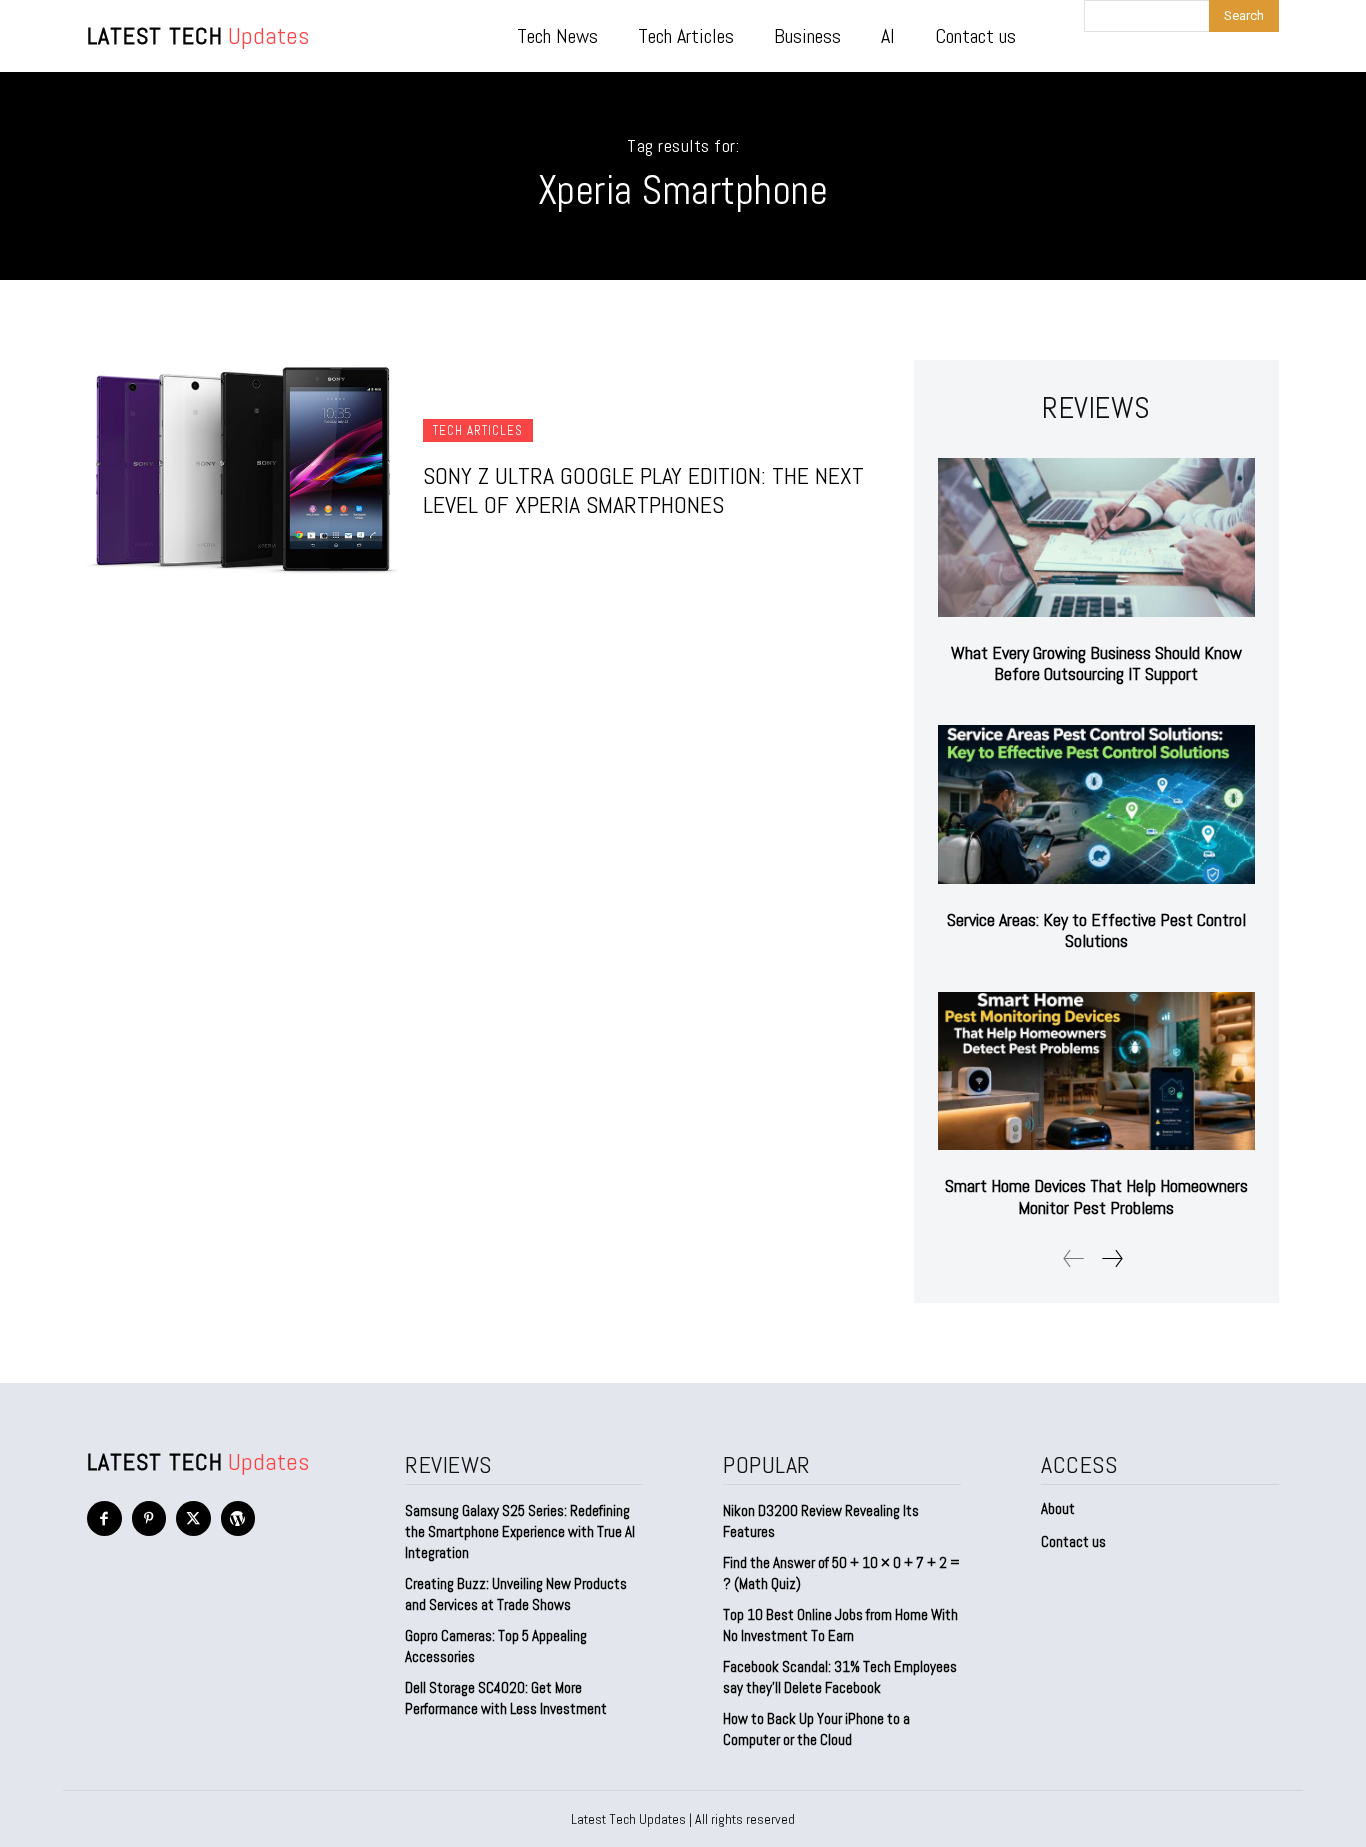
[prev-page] (1074, 1258)
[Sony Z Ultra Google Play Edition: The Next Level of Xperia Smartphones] (242, 469)
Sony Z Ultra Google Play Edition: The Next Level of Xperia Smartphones (643, 490)
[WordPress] (238, 1518)
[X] (193, 1518)
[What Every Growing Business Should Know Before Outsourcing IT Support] (1096, 537)
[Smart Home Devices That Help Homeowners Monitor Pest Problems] (1096, 1071)
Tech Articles (478, 430)
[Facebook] (104, 1518)
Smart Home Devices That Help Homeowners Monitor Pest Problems (1096, 1196)
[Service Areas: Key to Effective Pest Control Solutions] (1096, 804)
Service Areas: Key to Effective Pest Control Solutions (1096, 930)
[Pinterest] (149, 1518)
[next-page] (1111, 1258)
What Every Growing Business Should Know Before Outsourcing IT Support (1096, 663)
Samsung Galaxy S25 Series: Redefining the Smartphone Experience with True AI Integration (520, 1531)
